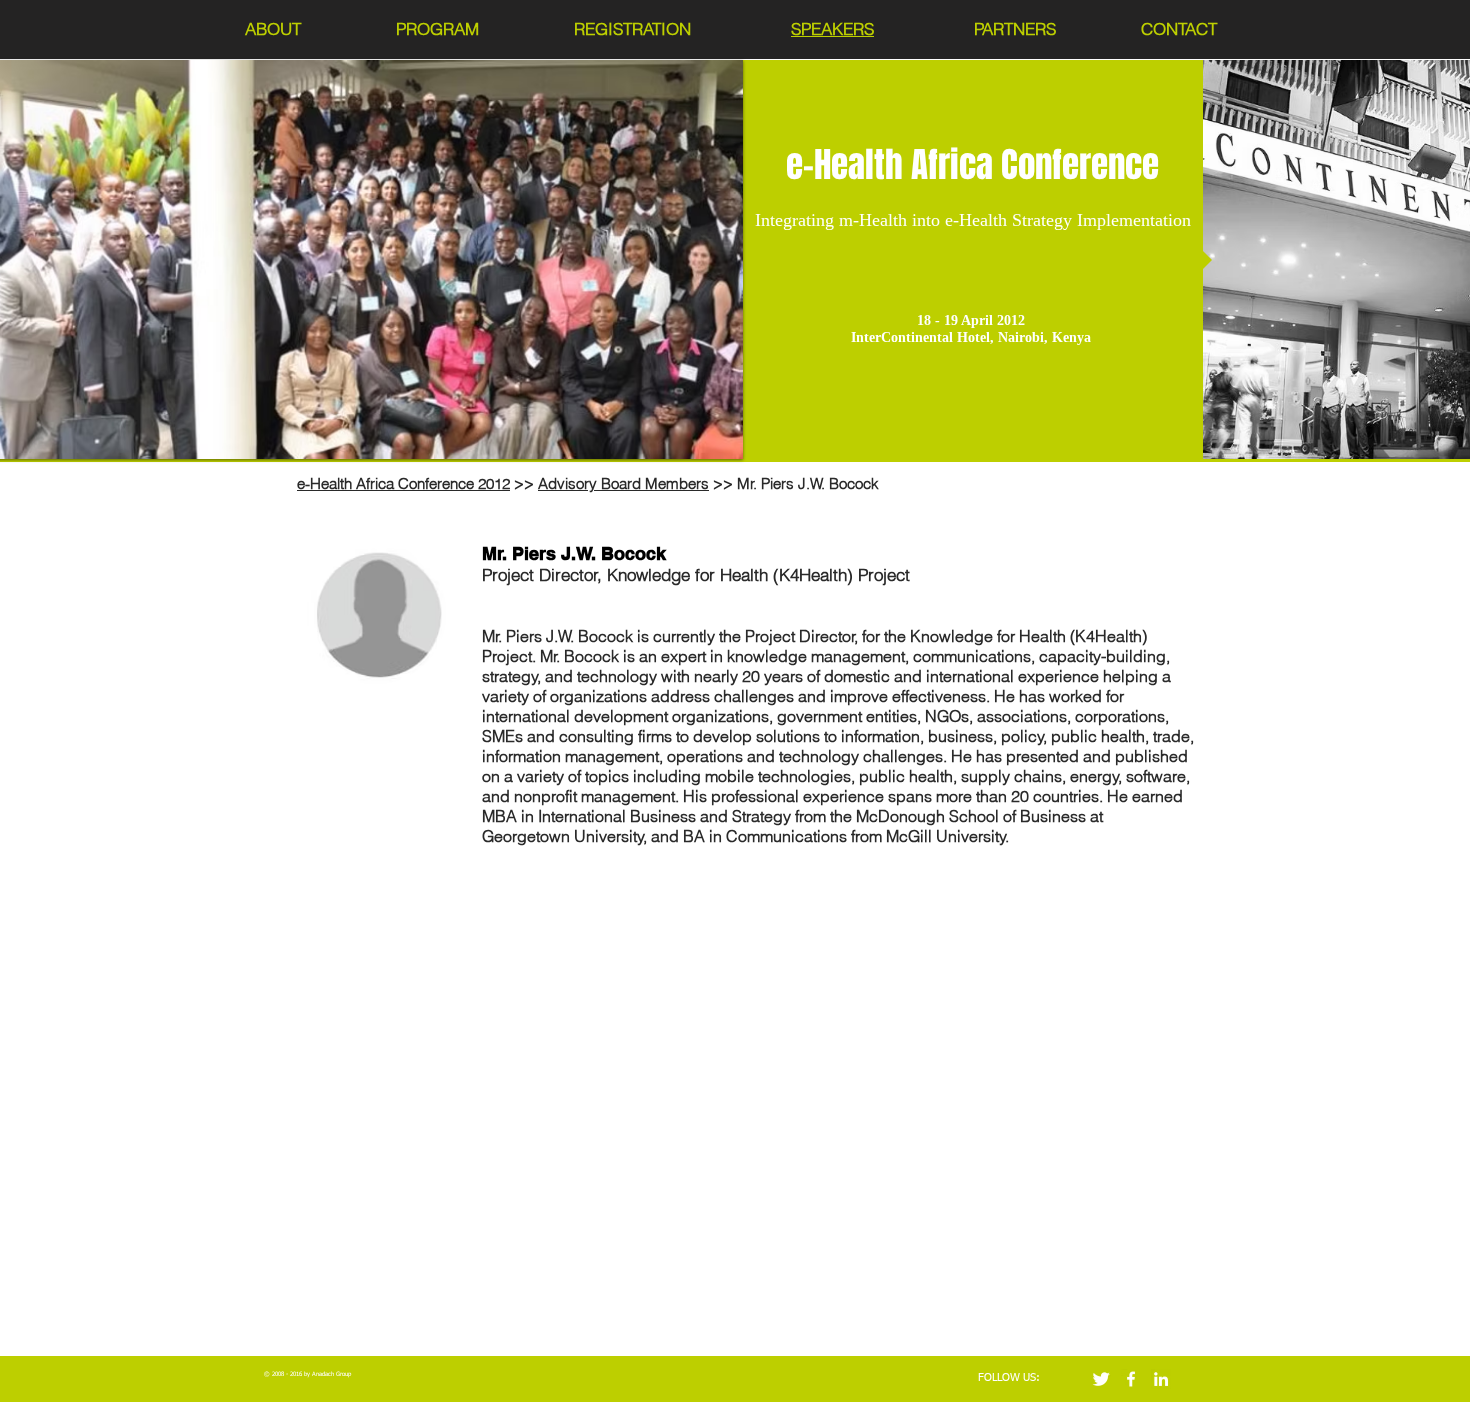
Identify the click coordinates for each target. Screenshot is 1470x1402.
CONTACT (1179, 28)
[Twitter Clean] (1101, 1379)
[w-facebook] (1131, 1379)
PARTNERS (1015, 28)
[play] (701, 441)
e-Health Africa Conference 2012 (403, 483)
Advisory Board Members (623, 483)
